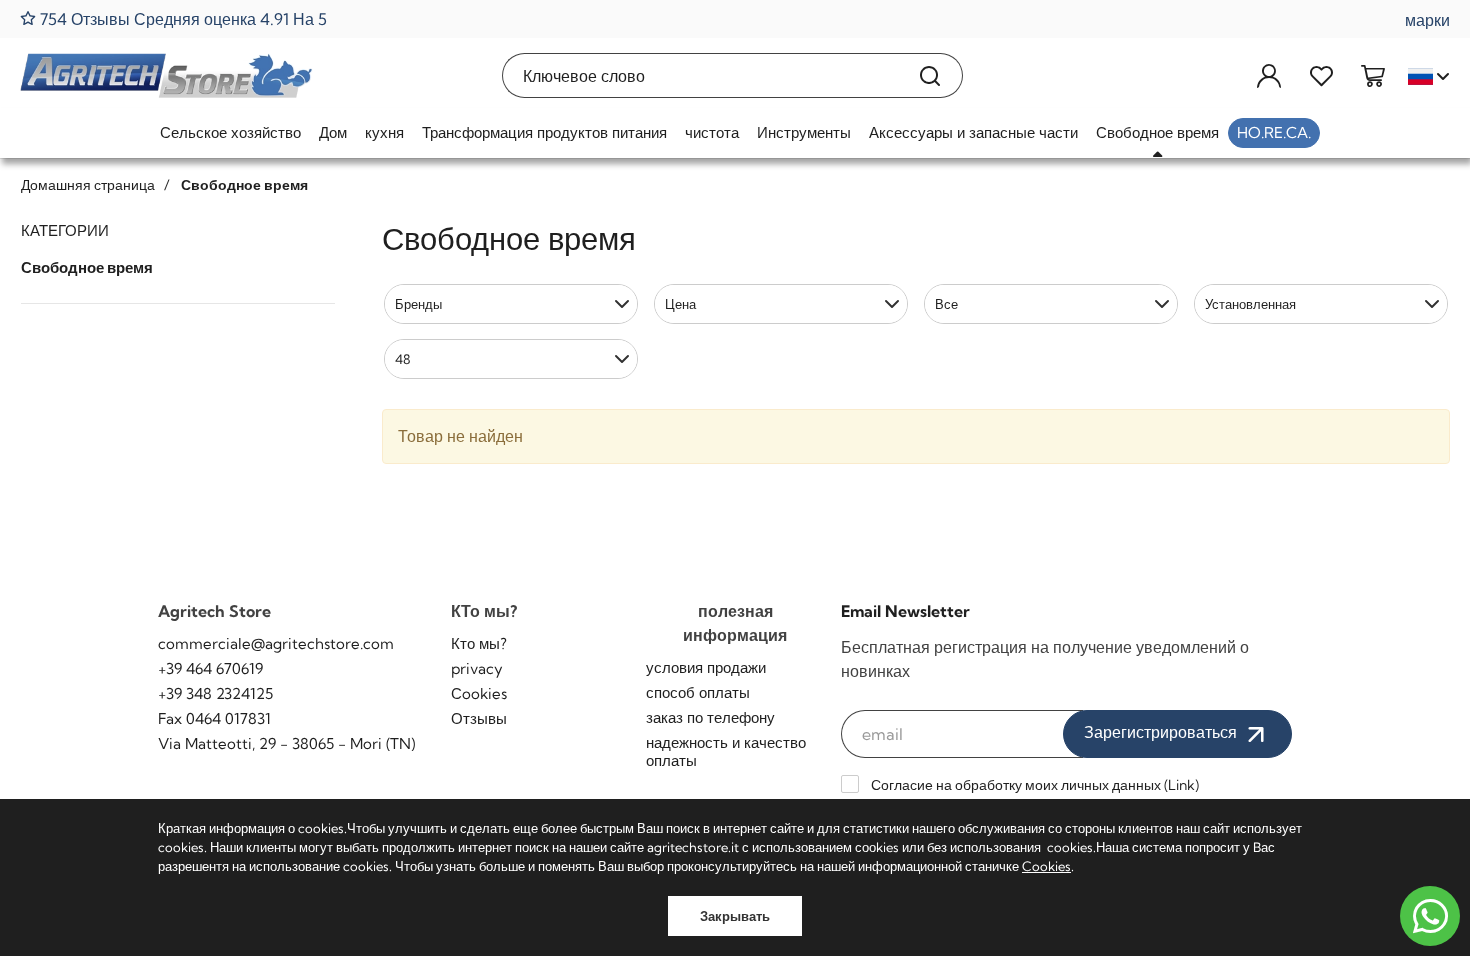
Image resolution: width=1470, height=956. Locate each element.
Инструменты (804, 132)
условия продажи (706, 667)
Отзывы (479, 718)
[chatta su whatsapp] (1430, 916)
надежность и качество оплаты (726, 751)
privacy (477, 668)
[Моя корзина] (1373, 75)
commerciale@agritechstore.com (276, 643)
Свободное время (1157, 132)
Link (1181, 785)
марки (1427, 20)
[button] (511, 304)
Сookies (479, 693)
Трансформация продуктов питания (544, 132)
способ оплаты (698, 692)
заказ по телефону (710, 717)
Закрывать (735, 916)
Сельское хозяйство (230, 132)
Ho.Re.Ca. (1274, 132)
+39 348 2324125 (215, 693)
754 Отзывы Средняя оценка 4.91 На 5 (181, 18)
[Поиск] (930, 75)
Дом (333, 132)
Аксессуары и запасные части (973, 132)
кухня (384, 132)
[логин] (1269, 75)
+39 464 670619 (210, 668)
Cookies (1046, 866)
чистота (712, 132)
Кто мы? (479, 643)
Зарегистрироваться (1162, 732)
